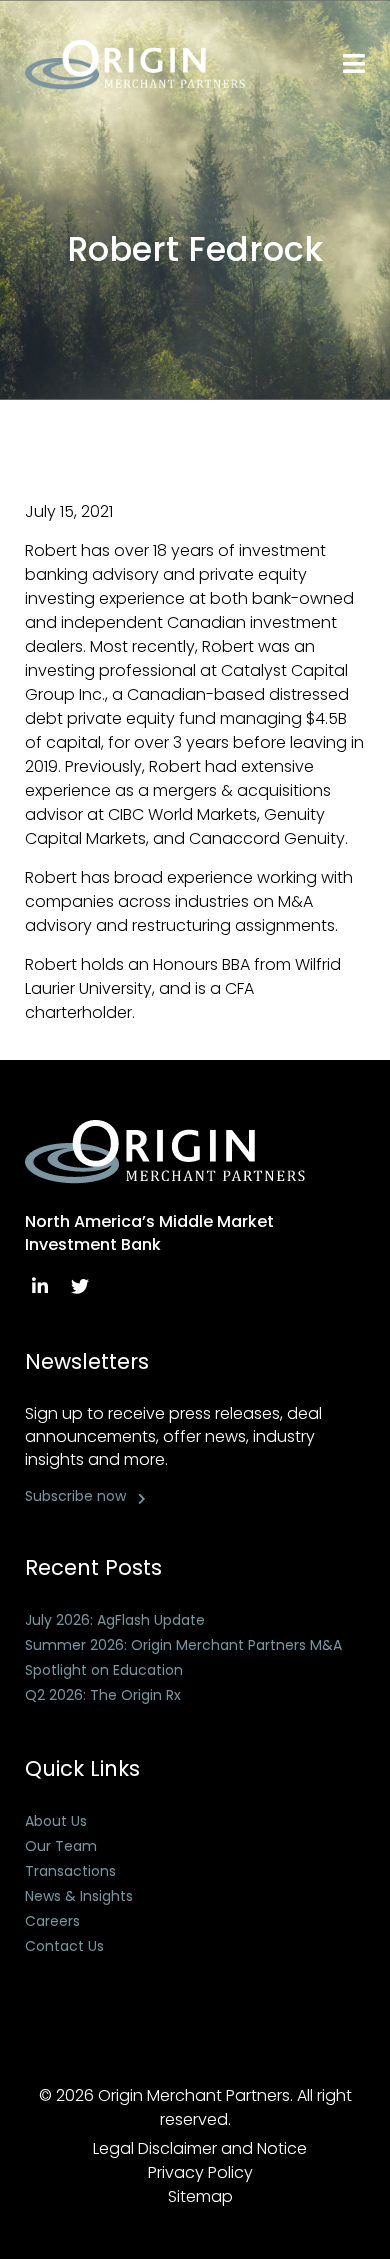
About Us (56, 1821)
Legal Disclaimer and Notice (200, 2148)
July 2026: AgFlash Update (115, 1620)
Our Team (61, 1846)
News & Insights (79, 1896)
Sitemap (200, 2196)
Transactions (70, 1871)
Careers (52, 1921)
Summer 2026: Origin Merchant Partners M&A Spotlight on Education (183, 1657)
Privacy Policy (200, 2172)
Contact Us (64, 1946)
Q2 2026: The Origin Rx (103, 1695)
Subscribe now (75, 1496)
